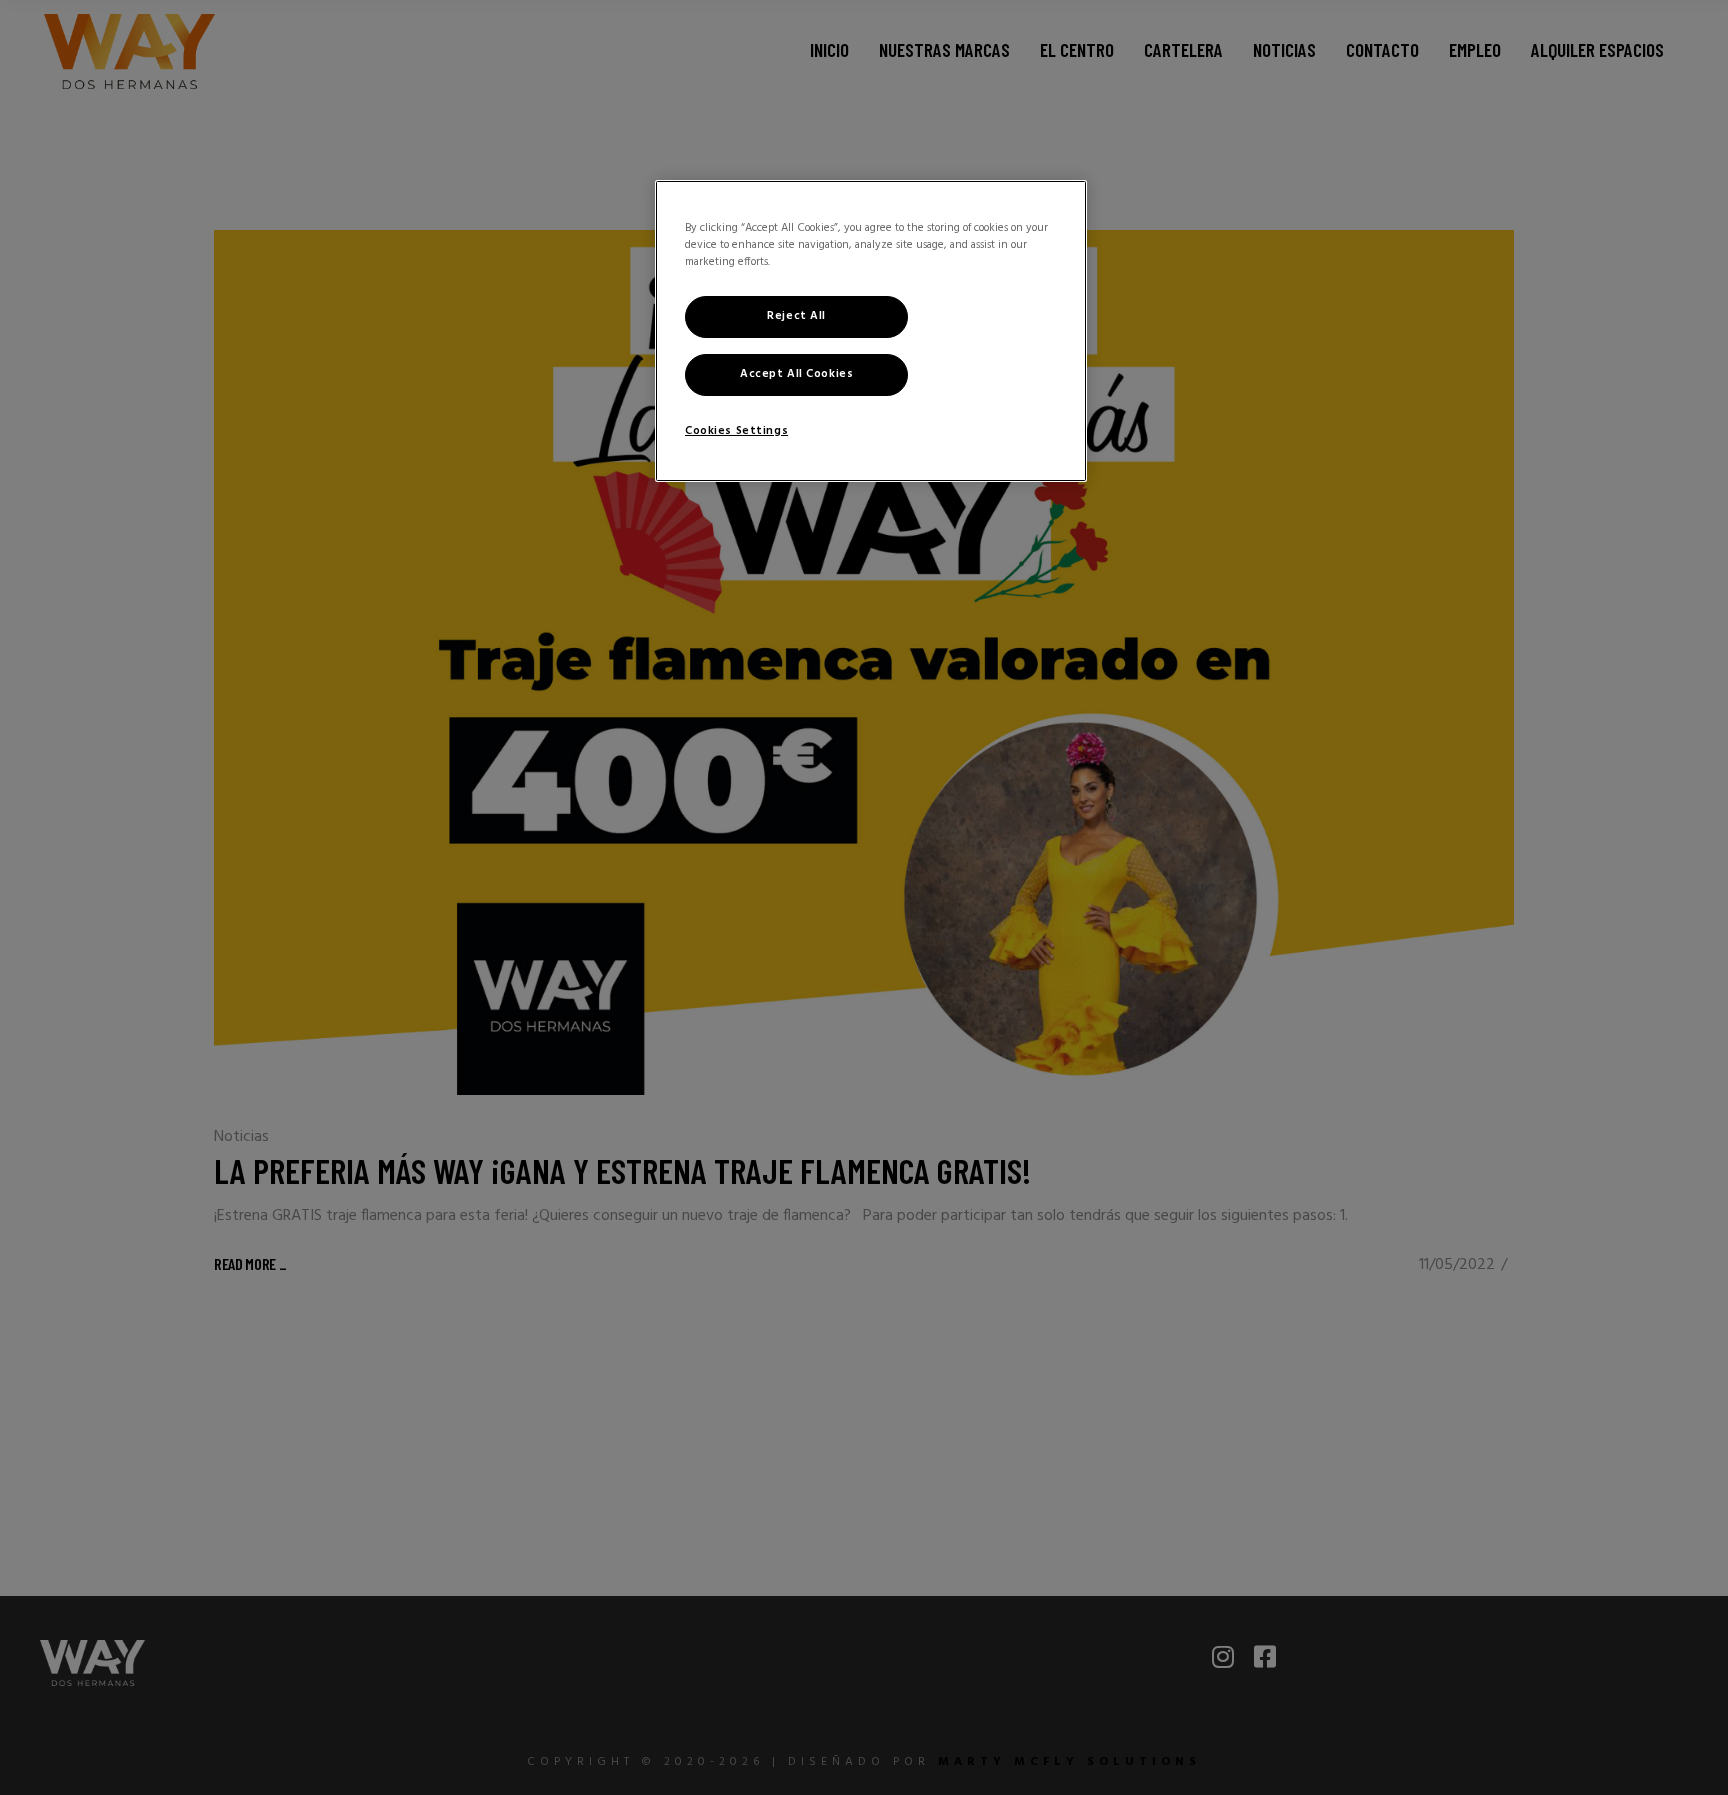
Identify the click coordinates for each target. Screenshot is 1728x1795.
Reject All (796, 316)
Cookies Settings (736, 431)
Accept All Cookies (796, 374)
